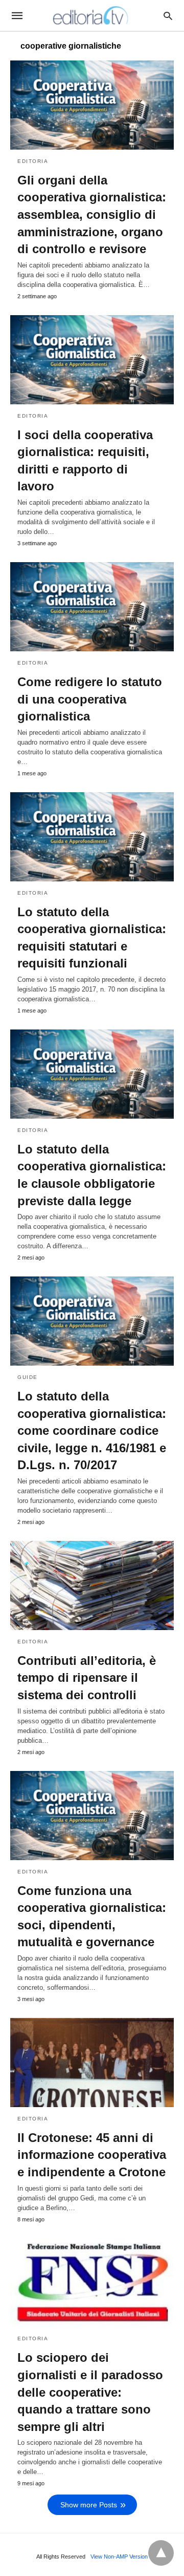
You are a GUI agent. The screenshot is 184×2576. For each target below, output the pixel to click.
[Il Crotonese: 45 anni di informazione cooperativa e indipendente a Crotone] (92, 2063)
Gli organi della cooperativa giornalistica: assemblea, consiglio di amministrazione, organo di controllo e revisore (92, 214)
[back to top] (161, 2553)
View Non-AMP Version (119, 2557)
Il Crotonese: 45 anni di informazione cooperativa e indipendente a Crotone (92, 2155)
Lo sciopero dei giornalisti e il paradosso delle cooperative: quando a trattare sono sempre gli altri (90, 2392)
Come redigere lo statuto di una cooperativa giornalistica (90, 699)
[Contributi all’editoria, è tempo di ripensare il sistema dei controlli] (92, 1585)
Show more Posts (89, 2505)
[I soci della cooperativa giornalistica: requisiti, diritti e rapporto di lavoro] (92, 360)
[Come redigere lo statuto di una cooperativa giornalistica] (92, 607)
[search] (168, 16)
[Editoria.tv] (91, 15)
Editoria (33, 161)
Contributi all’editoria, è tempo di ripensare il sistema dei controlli (87, 1678)
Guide (28, 1377)
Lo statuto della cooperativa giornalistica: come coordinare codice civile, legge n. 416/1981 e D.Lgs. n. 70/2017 (92, 1430)
